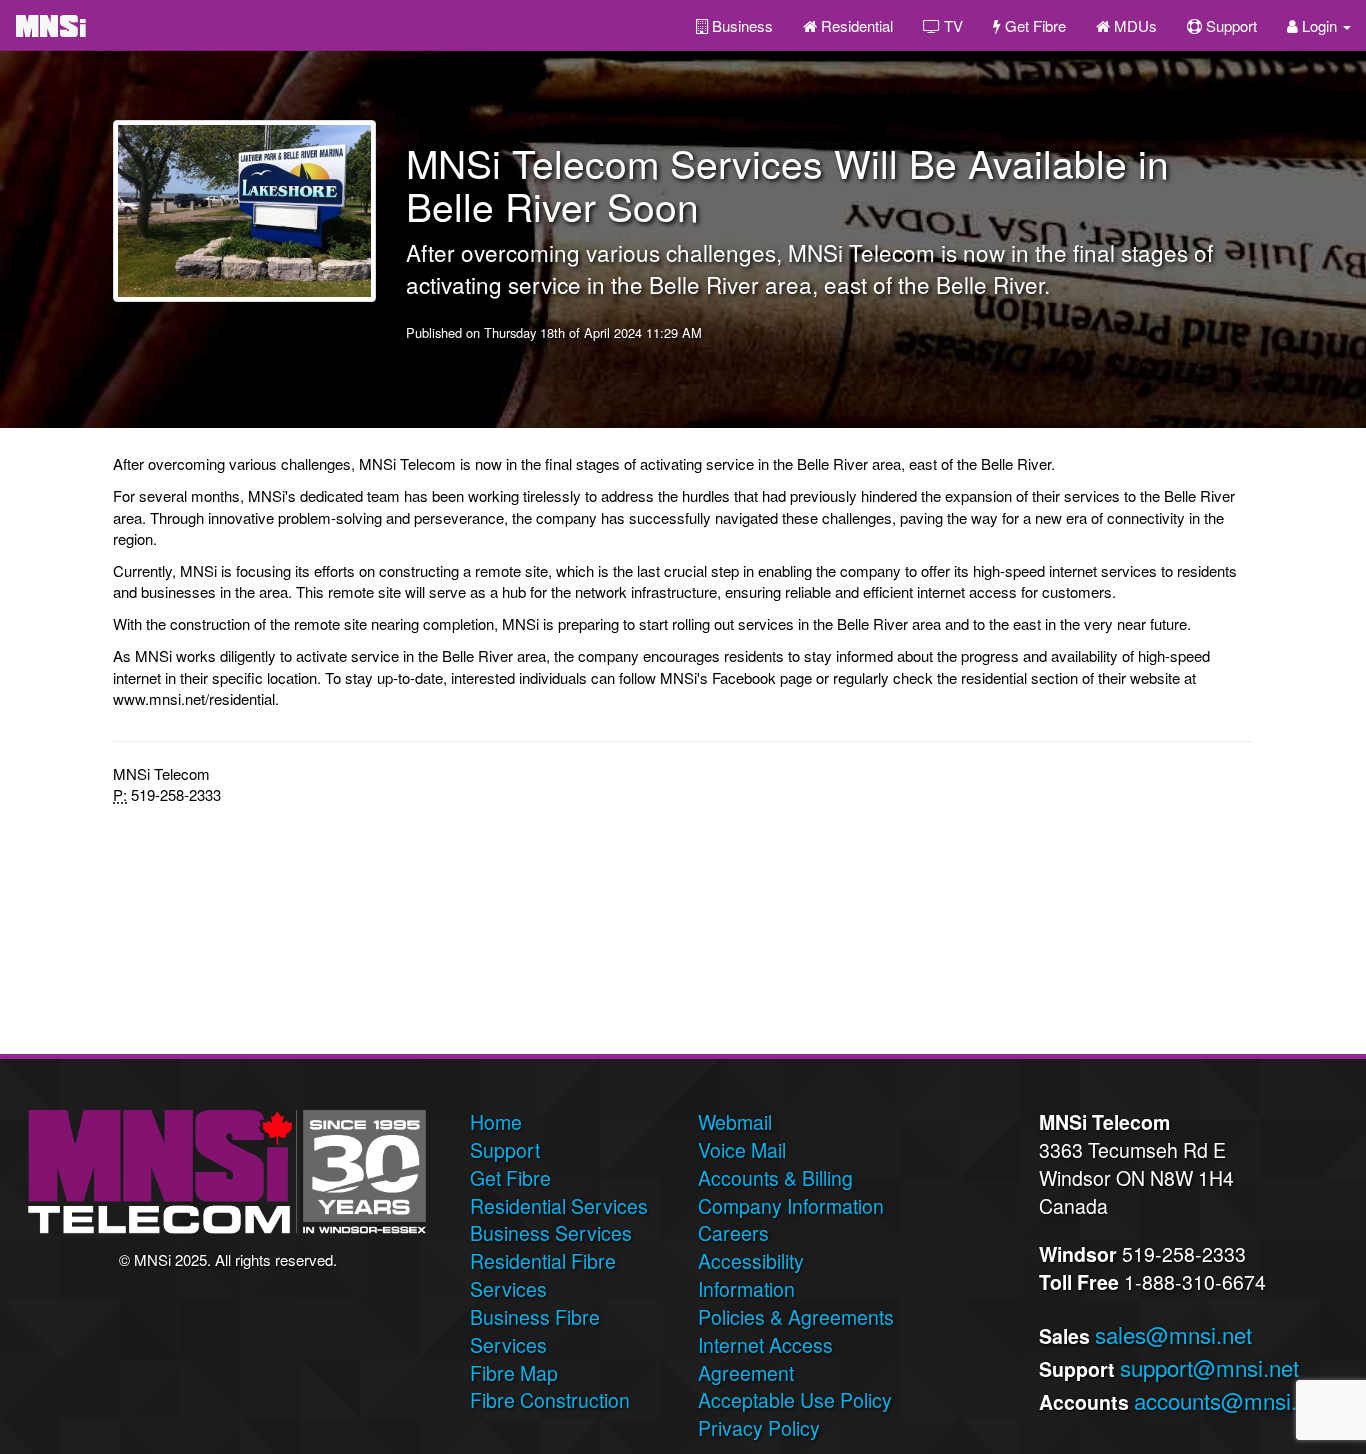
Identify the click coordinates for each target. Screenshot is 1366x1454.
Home (496, 1122)
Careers (733, 1233)
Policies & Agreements (796, 1317)
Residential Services (559, 1206)
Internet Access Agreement (765, 1359)
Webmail (735, 1122)
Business (740, 25)
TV (951, 25)
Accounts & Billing (775, 1178)
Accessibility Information (751, 1275)
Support (1229, 25)
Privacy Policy (759, 1428)
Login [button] (1319, 25)
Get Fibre (1033, 25)
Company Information (791, 1206)
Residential (855, 25)
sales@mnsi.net (1173, 1334)
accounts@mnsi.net (1230, 1400)
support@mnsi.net (1209, 1367)
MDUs (1133, 25)
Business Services (551, 1233)
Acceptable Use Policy (795, 1400)
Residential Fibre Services (543, 1275)
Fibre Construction (550, 1400)
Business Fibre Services (535, 1331)
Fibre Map (514, 1373)
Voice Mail (742, 1150)
